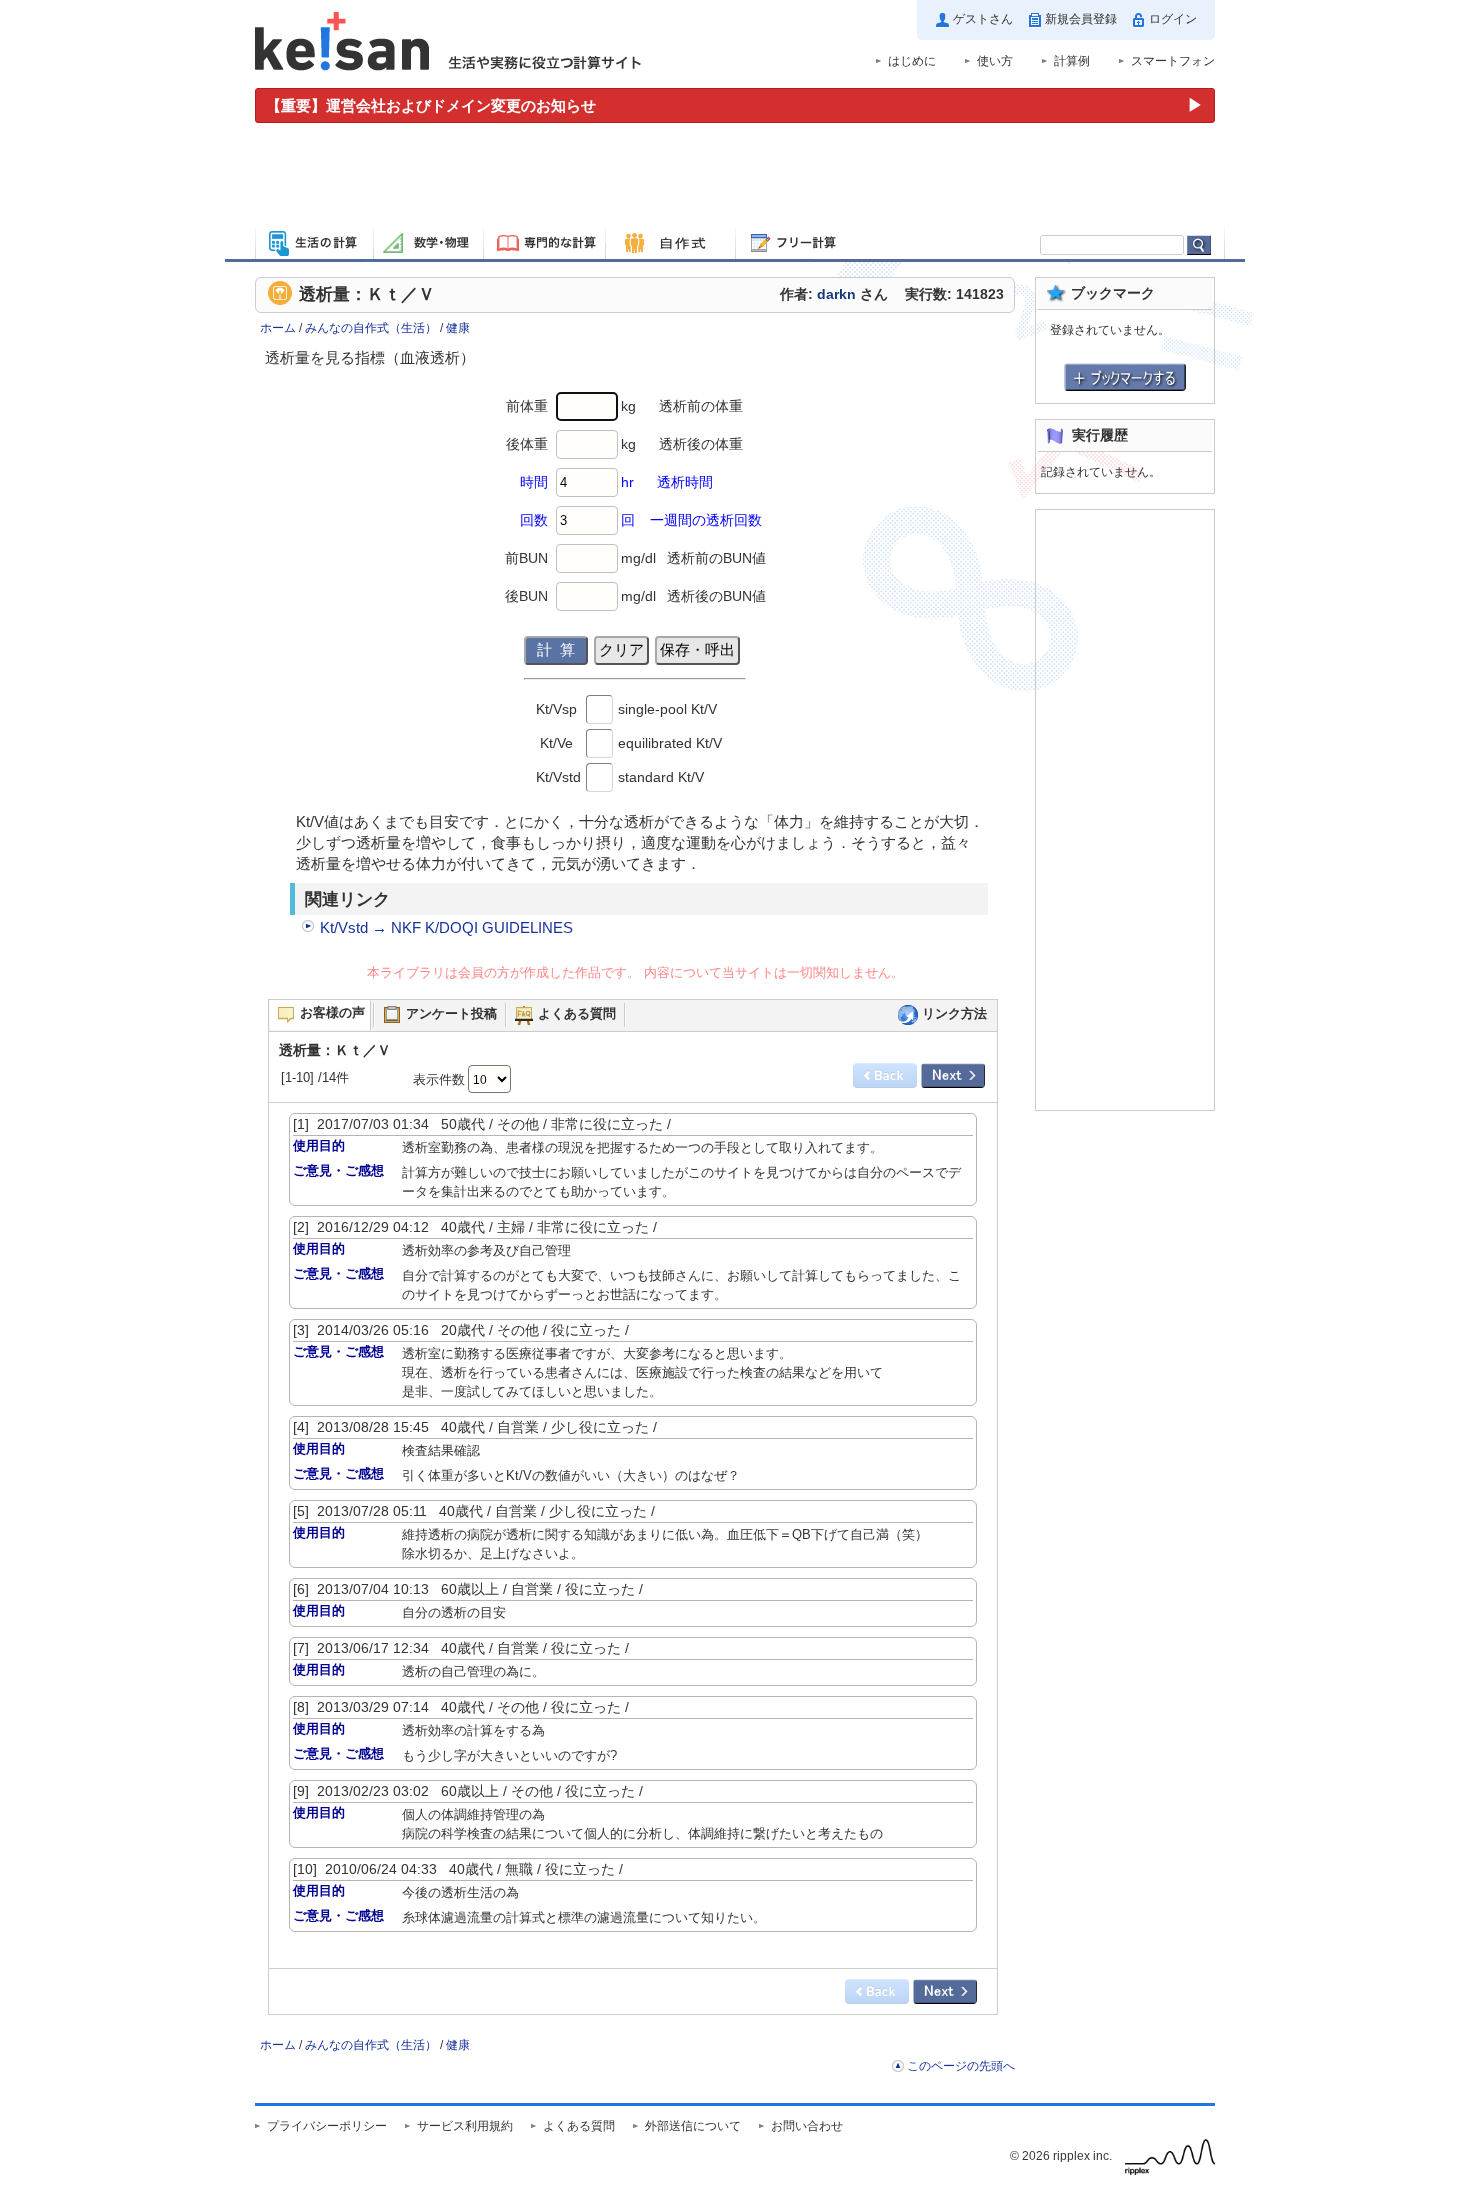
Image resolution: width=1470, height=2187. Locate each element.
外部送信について (693, 2126)
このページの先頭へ (961, 2066)
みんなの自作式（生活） (371, 328)
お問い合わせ (807, 2126)
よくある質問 (579, 2126)
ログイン (1173, 19)
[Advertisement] (735, 178)
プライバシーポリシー (327, 2126)
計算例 (1072, 61)
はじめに (912, 61)
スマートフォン (1173, 61)
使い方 (995, 61)
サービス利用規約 (465, 2126)
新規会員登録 (1081, 19)
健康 (458, 328)
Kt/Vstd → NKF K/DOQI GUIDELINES (446, 927)
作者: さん (834, 294)
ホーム (278, 328)
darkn (836, 294)
